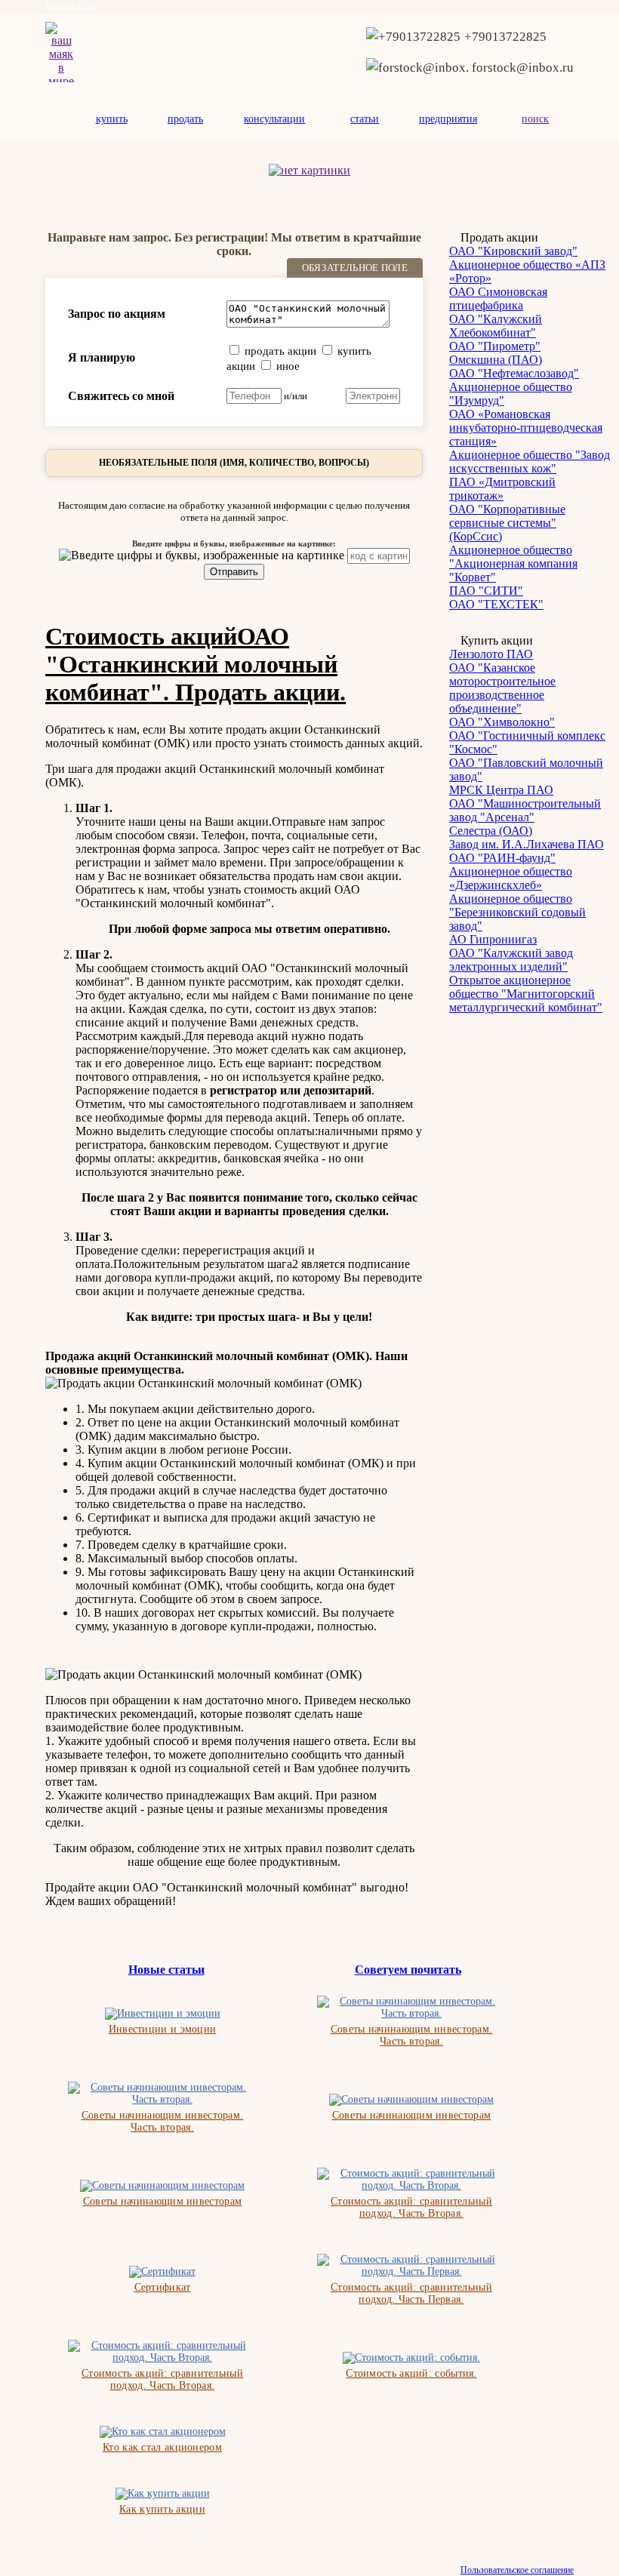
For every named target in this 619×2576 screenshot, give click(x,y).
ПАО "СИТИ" (486, 591)
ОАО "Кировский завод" (513, 251)
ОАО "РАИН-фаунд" (502, 858)
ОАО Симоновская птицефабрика (498, 299)
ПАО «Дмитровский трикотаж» (502, 489)
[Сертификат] (162, 2272)
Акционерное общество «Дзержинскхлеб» (511, 878)
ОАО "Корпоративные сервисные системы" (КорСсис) (507, 523)
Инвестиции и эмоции (163, 2029)
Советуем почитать (408, 1970)
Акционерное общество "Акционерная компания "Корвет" (513, 563)
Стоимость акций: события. (411, 2373)
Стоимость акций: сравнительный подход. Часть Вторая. (411, 2207)
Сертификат (163, 2287)
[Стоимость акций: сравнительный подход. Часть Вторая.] (411, 2180)
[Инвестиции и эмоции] (163, 2014)
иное (288, 366)
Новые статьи (166, 1970)
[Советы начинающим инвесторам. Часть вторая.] (411, 2008)
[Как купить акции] (163, 2494)
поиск (535, 119)
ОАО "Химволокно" (502, 722)
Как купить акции (162, 2509)
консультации (274, 119)
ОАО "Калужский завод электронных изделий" (511, 960)
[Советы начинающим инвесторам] (411, 2100)
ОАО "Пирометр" (495, 346)
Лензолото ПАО (491, 654)
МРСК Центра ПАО (501, 790)
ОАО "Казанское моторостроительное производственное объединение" (502, 688)
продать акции (280, 351)
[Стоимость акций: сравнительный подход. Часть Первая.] (411, 2266)
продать (185, 119)
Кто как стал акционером (162, 2447)
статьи (365, 119)
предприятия (448, 119)
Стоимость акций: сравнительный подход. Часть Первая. (411, 2293)
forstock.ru (71, 6)
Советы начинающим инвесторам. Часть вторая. (412, 2035)
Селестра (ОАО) (491, 831)
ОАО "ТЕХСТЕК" (496, 604)
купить (112, 119)
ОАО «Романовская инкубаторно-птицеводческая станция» (526, 428)
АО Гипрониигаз (493, 939)
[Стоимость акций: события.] (411, 2358)
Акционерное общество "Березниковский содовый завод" (517, 912)
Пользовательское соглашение (517, 2570)
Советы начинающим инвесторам (411, 2115)
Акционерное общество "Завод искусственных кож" (530, 462)
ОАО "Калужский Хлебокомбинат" (496, 326)
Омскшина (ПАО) (496, 360)
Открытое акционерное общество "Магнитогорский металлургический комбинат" (526, 994)
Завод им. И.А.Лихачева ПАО (527, 844)
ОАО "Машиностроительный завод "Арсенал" (525, 810)
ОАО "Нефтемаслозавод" (514, 373)
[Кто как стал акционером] (163, 2432)
